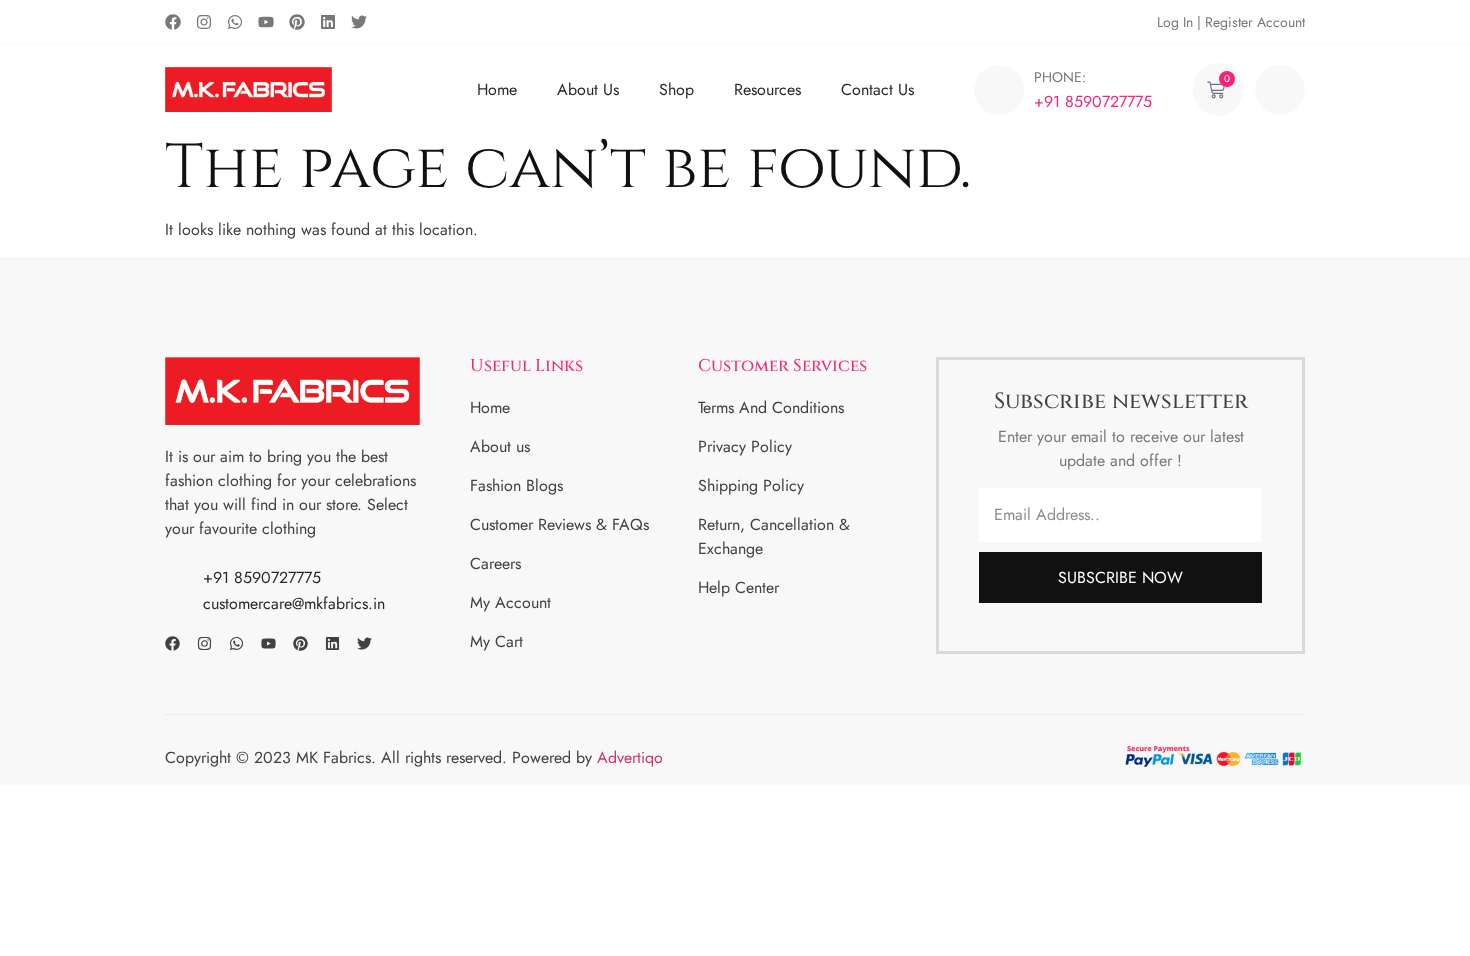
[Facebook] (173, 22)
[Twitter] (359, 22)
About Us (588, 89)
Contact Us (877, 89)
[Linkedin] (328, 22)
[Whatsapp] (235, 22)
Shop (676, 89)
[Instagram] (204, 22)
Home (497, 89)
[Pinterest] (297, 22)
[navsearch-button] (1280, 90)
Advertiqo (632, 757)
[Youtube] (266, 22)
